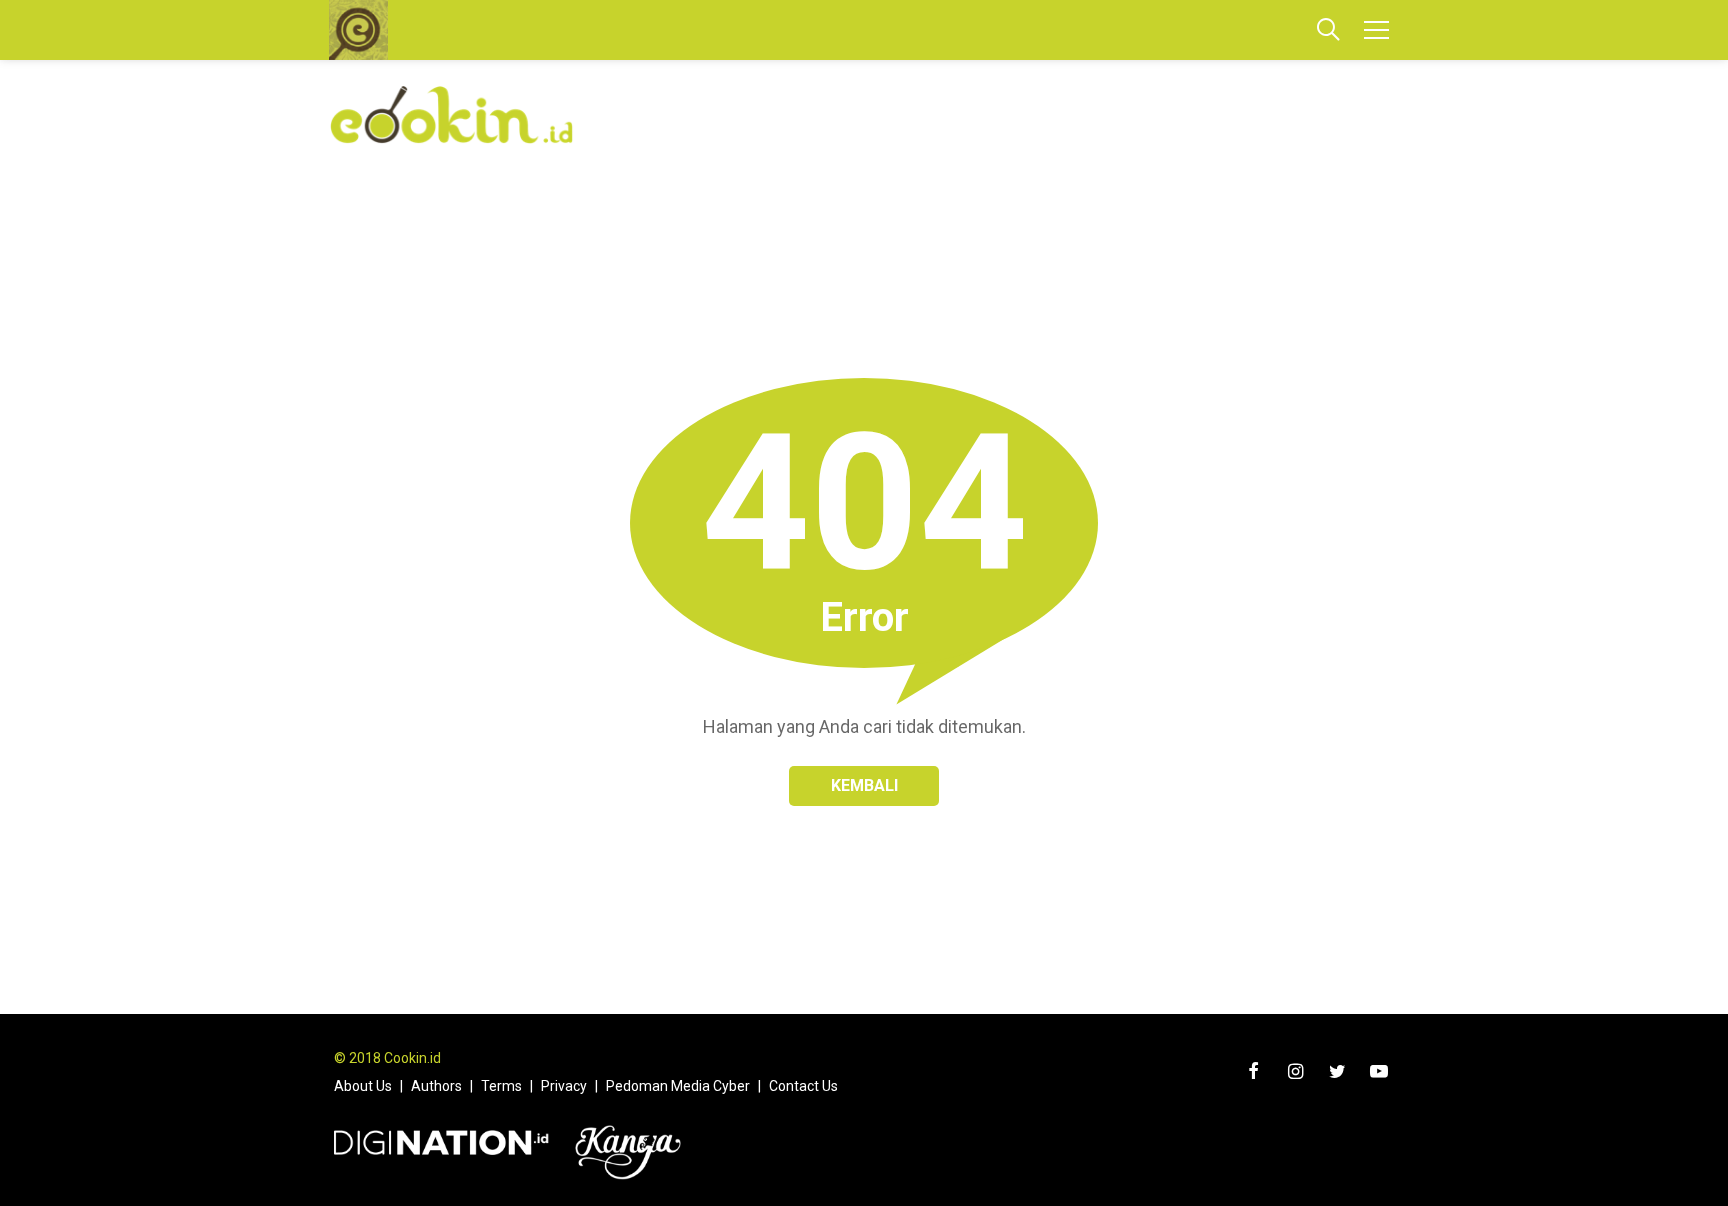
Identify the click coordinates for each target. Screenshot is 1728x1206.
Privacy (564, 1086)
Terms (501, 1086)
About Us (363, 1086)
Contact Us (803, 1086)
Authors (436, 1086)
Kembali (864, 785)
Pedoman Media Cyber (678, 1086)
